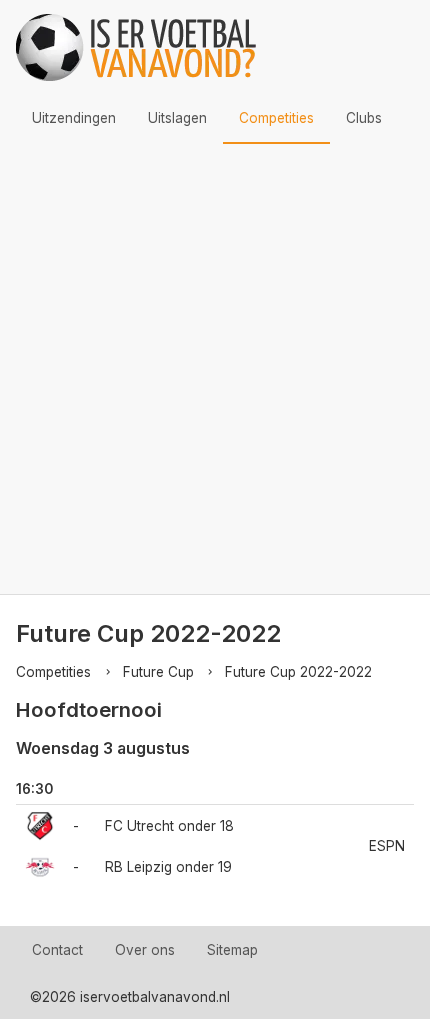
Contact (57, 950)
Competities (276, 118)
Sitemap (232, 950)
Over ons (145, 950)
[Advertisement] (215, 369)
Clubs (364, 118)
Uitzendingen (74, 118)
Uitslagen (177, 118)
